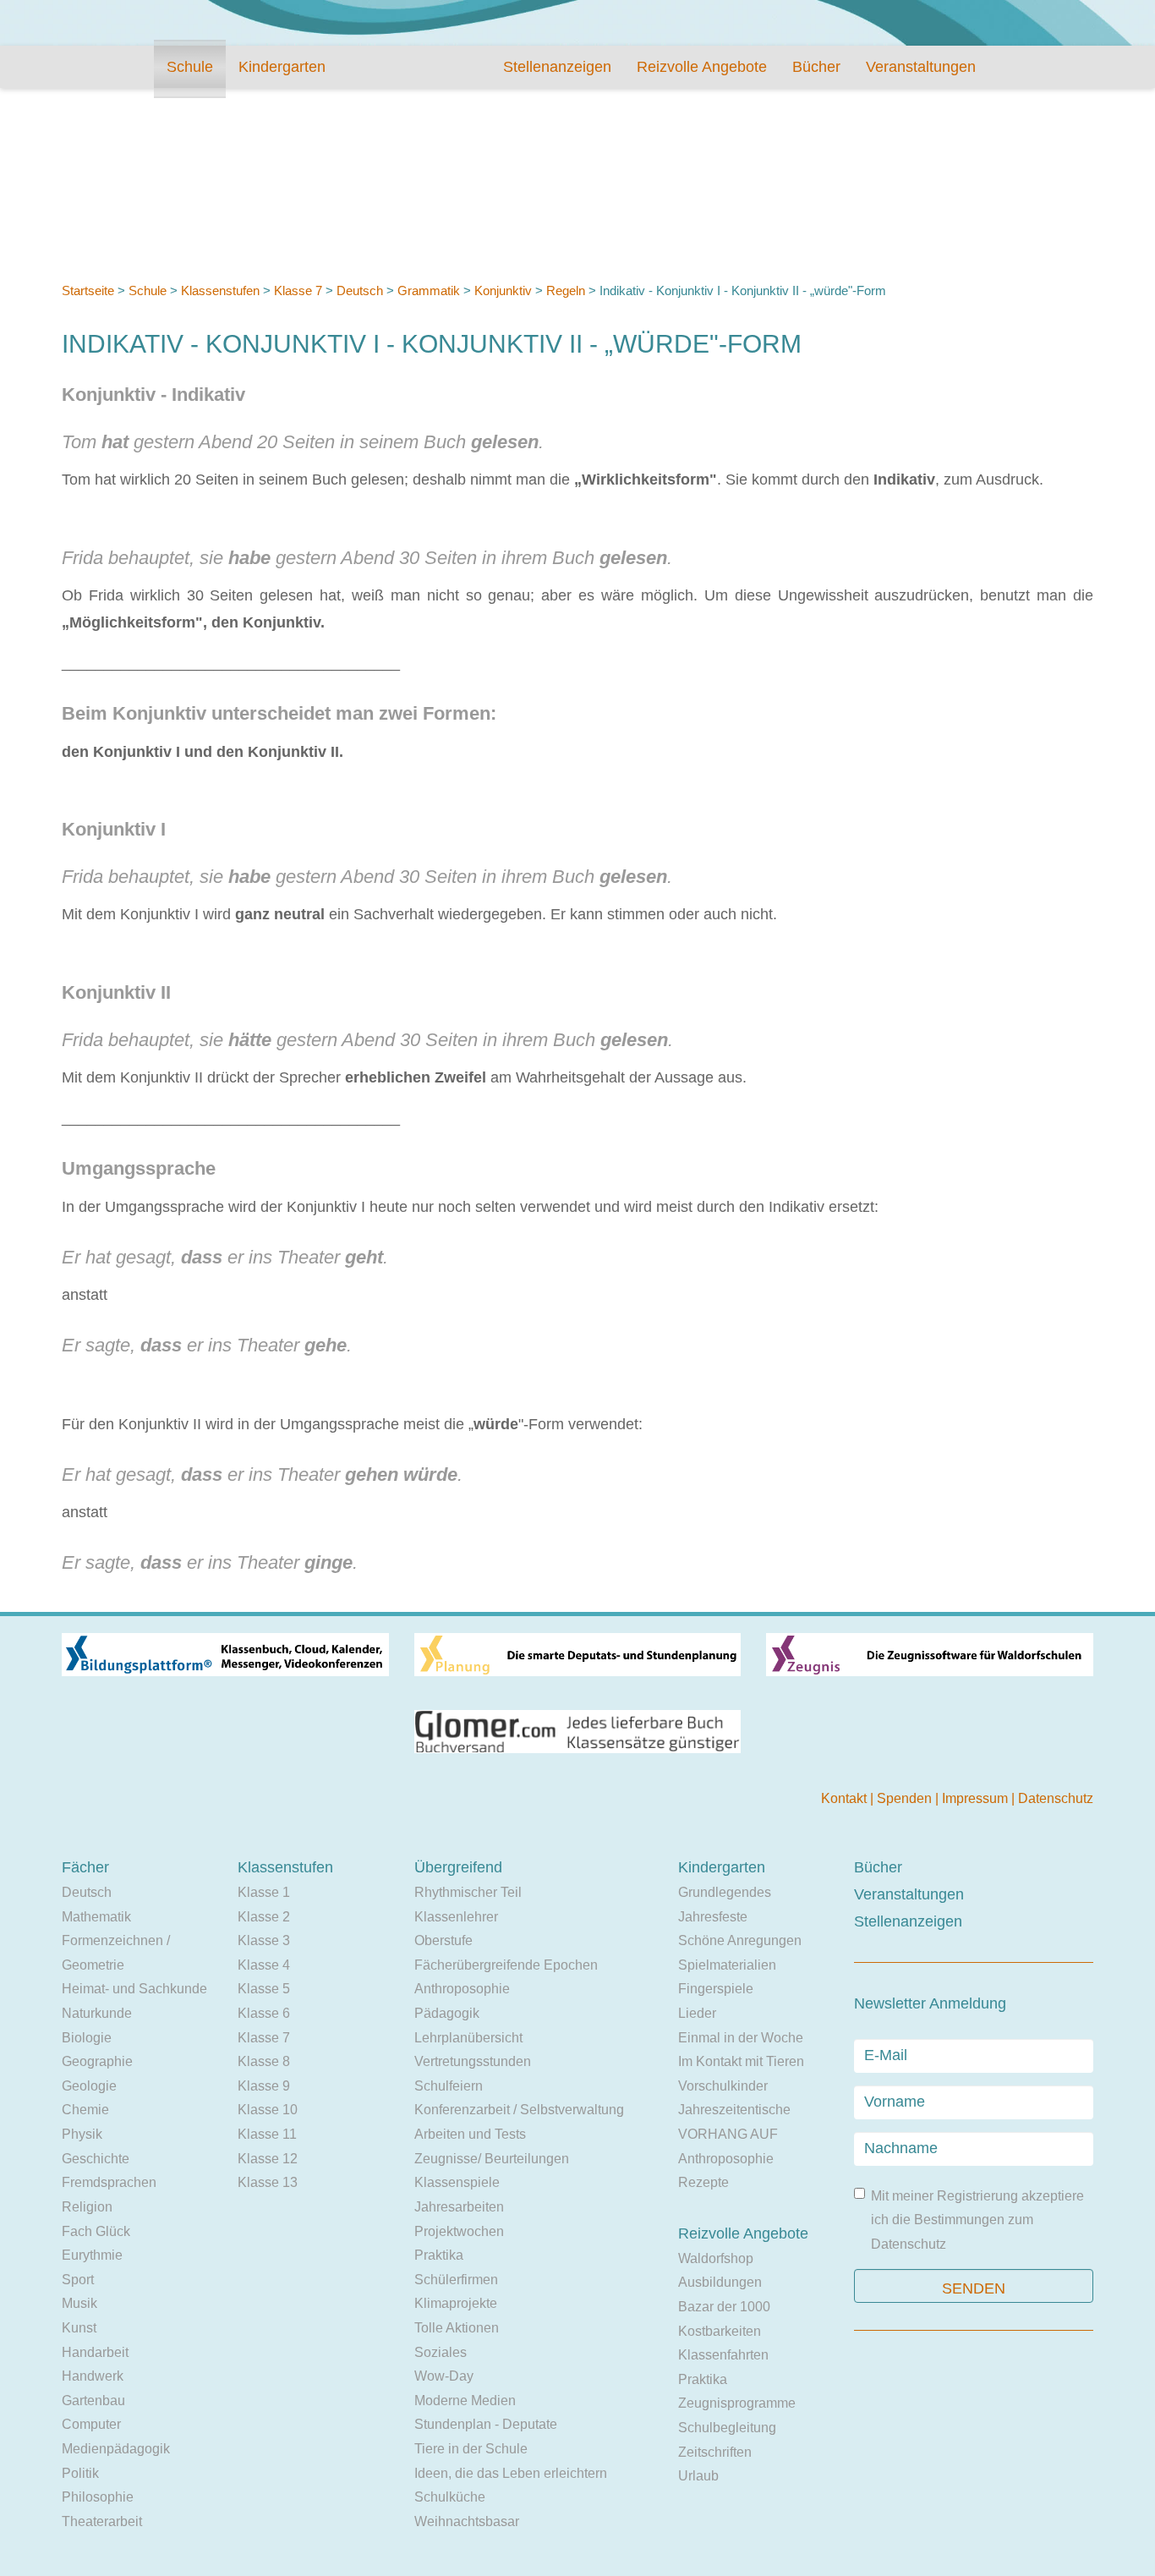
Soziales (441, 2352)
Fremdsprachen (109, 2182)
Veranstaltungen (921, 67)
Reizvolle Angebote (702, 67)
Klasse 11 (267, 2134)
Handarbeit (95, 2352)
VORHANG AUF (728, 2134)
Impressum (977, 1798)
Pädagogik (447, 2013)
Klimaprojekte (456, 2303)
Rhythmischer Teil (468, 1892)
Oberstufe (443, 1940)
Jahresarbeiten (459, 2207)
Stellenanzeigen (557, 67)
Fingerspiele (716, 1989)
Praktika (439, 2255)
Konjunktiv (503, 290)
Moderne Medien (465, 2401)
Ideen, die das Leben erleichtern (511, 2473)
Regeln (566, 290)
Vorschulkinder (723, 2086)
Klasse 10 (268, 2110)
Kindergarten (282, 67)
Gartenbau (93, 2401)
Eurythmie (92, 2255)
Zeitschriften (715, 2452)
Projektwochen (459, 2231)
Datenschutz (1056, 1798)
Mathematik (96, 1917)
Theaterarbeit (102, 2521)
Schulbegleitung (727, 2428)
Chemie (85, 2110)
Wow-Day (444, 2376)
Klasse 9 (264, 2086)
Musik (79, 2303)
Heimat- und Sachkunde (134, 1989)
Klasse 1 (264, 1892)
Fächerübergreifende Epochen (506, 1965)
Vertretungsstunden (473, 2061)
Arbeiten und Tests (470, 2134)
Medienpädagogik (116, 2449)
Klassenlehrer (456, 1917)
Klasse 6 (264, 2013)
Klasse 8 (264, 2061)
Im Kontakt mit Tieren (741, 2061)
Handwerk (93, 2376)
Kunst (79, 2328)
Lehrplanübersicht (468, 2038)
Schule (190, 67)
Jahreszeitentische (734, 2110)
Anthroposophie (462, 1989)
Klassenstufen (220, 290)
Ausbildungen (720, 2282)
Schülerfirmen (456, 2280)
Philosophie (98, 2497)
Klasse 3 (264, 1940)
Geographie (97, 2061)
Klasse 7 (298, 290)
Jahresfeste (713, 1917)
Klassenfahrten (723, 2355)
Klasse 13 (268, 2182)
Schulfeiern (449, 2086)
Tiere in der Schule (471, 2449)
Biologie (87, 2038)
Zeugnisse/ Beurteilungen (492, 2159)
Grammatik (429, 290)
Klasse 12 (268, 2159)
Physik (82, 2134)
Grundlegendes (725, 1892)
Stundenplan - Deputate (486, 2424)
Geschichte (96, 2159)
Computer (91, 2424)
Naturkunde (97, 2013)
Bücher (816, 67)
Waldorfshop (716, 2258)
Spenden (906, 1798)
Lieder (697, 2013)
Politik (80, 2473)
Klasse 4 (264, 1965)
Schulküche (450, 2497)
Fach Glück (96, 2231)
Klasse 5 (264, 1989)
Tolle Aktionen (457, 2328)
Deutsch (360, 290)
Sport (78, 2280)
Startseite (88, 290)
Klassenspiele (457, 2182)
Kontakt (846, 1798)
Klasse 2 (264, 1917)
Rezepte (703, 2182)
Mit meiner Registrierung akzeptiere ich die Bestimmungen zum (977, 2220)
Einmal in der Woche (741, 2038)
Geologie (89, 2086)
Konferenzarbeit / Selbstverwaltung (519, 2110)
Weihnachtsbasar (467, 2521)
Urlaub (698, 2476)
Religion (87, 2207)
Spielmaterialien (727, 1965)
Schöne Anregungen (740, 1940)
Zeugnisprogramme (737, 2403)
